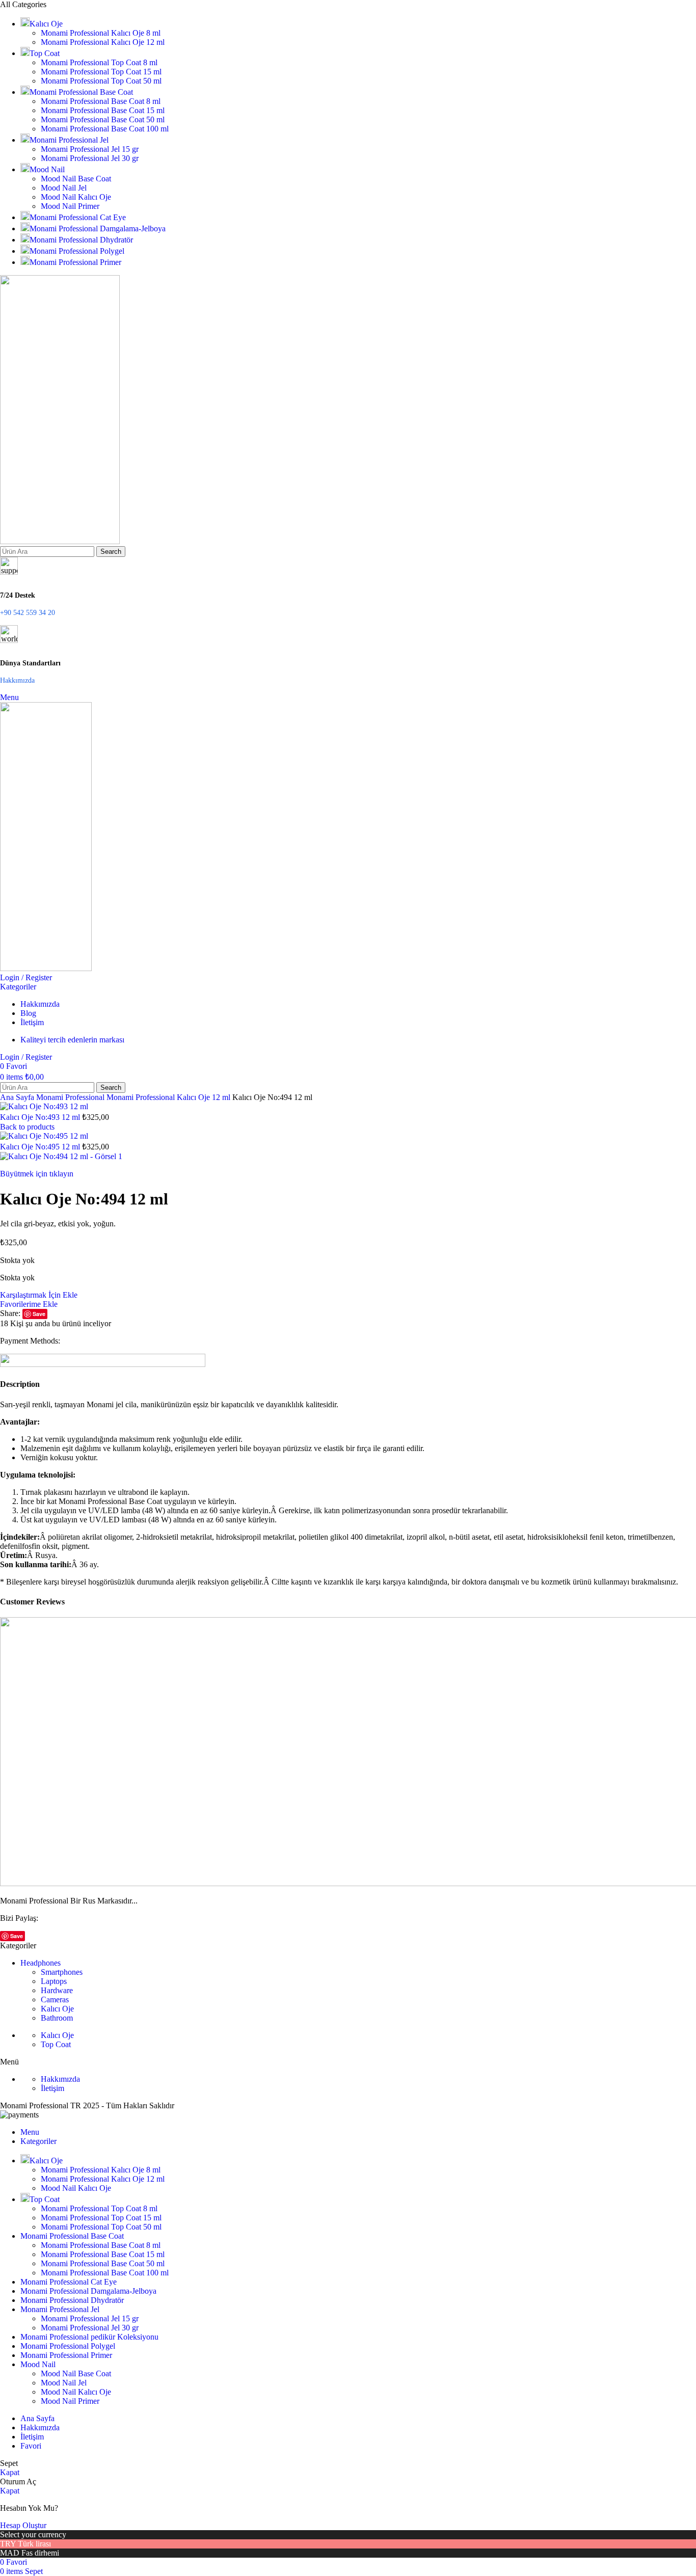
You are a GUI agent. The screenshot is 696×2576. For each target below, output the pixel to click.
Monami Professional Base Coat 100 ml (105, 129)
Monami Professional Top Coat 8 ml (99, 62)
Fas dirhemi (40, 2553)
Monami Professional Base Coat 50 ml (103, 119)
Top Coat (56, 2044)
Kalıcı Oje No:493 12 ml (41, 1117)
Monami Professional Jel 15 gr (90, 149)
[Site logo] (60, 541)
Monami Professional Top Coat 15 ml (101, 72)
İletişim (52, 2088)
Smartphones (62, 1972)
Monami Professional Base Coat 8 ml (101, 101)
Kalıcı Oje (57, 2009)
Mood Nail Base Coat (76, 179)
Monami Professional (71, 1097)
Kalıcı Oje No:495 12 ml (41, 1147)
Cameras (55, 2000)
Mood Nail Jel (64, 188)
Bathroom (57, 2018)
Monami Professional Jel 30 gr (90, 158)
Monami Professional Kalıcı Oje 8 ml (101, 33)
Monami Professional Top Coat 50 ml (101, 81)
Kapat (10, 2472)
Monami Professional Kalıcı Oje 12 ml (103, 42)
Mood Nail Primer (70, 206)
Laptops (54, 1981)
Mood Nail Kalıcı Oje (76, 197)
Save (39, 1314)
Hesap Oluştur (23, 2525)
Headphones (41, 1963)
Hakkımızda (60, 2079)
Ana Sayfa (18, 1097)
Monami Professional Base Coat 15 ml (103, 110)
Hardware (57, 1990)
